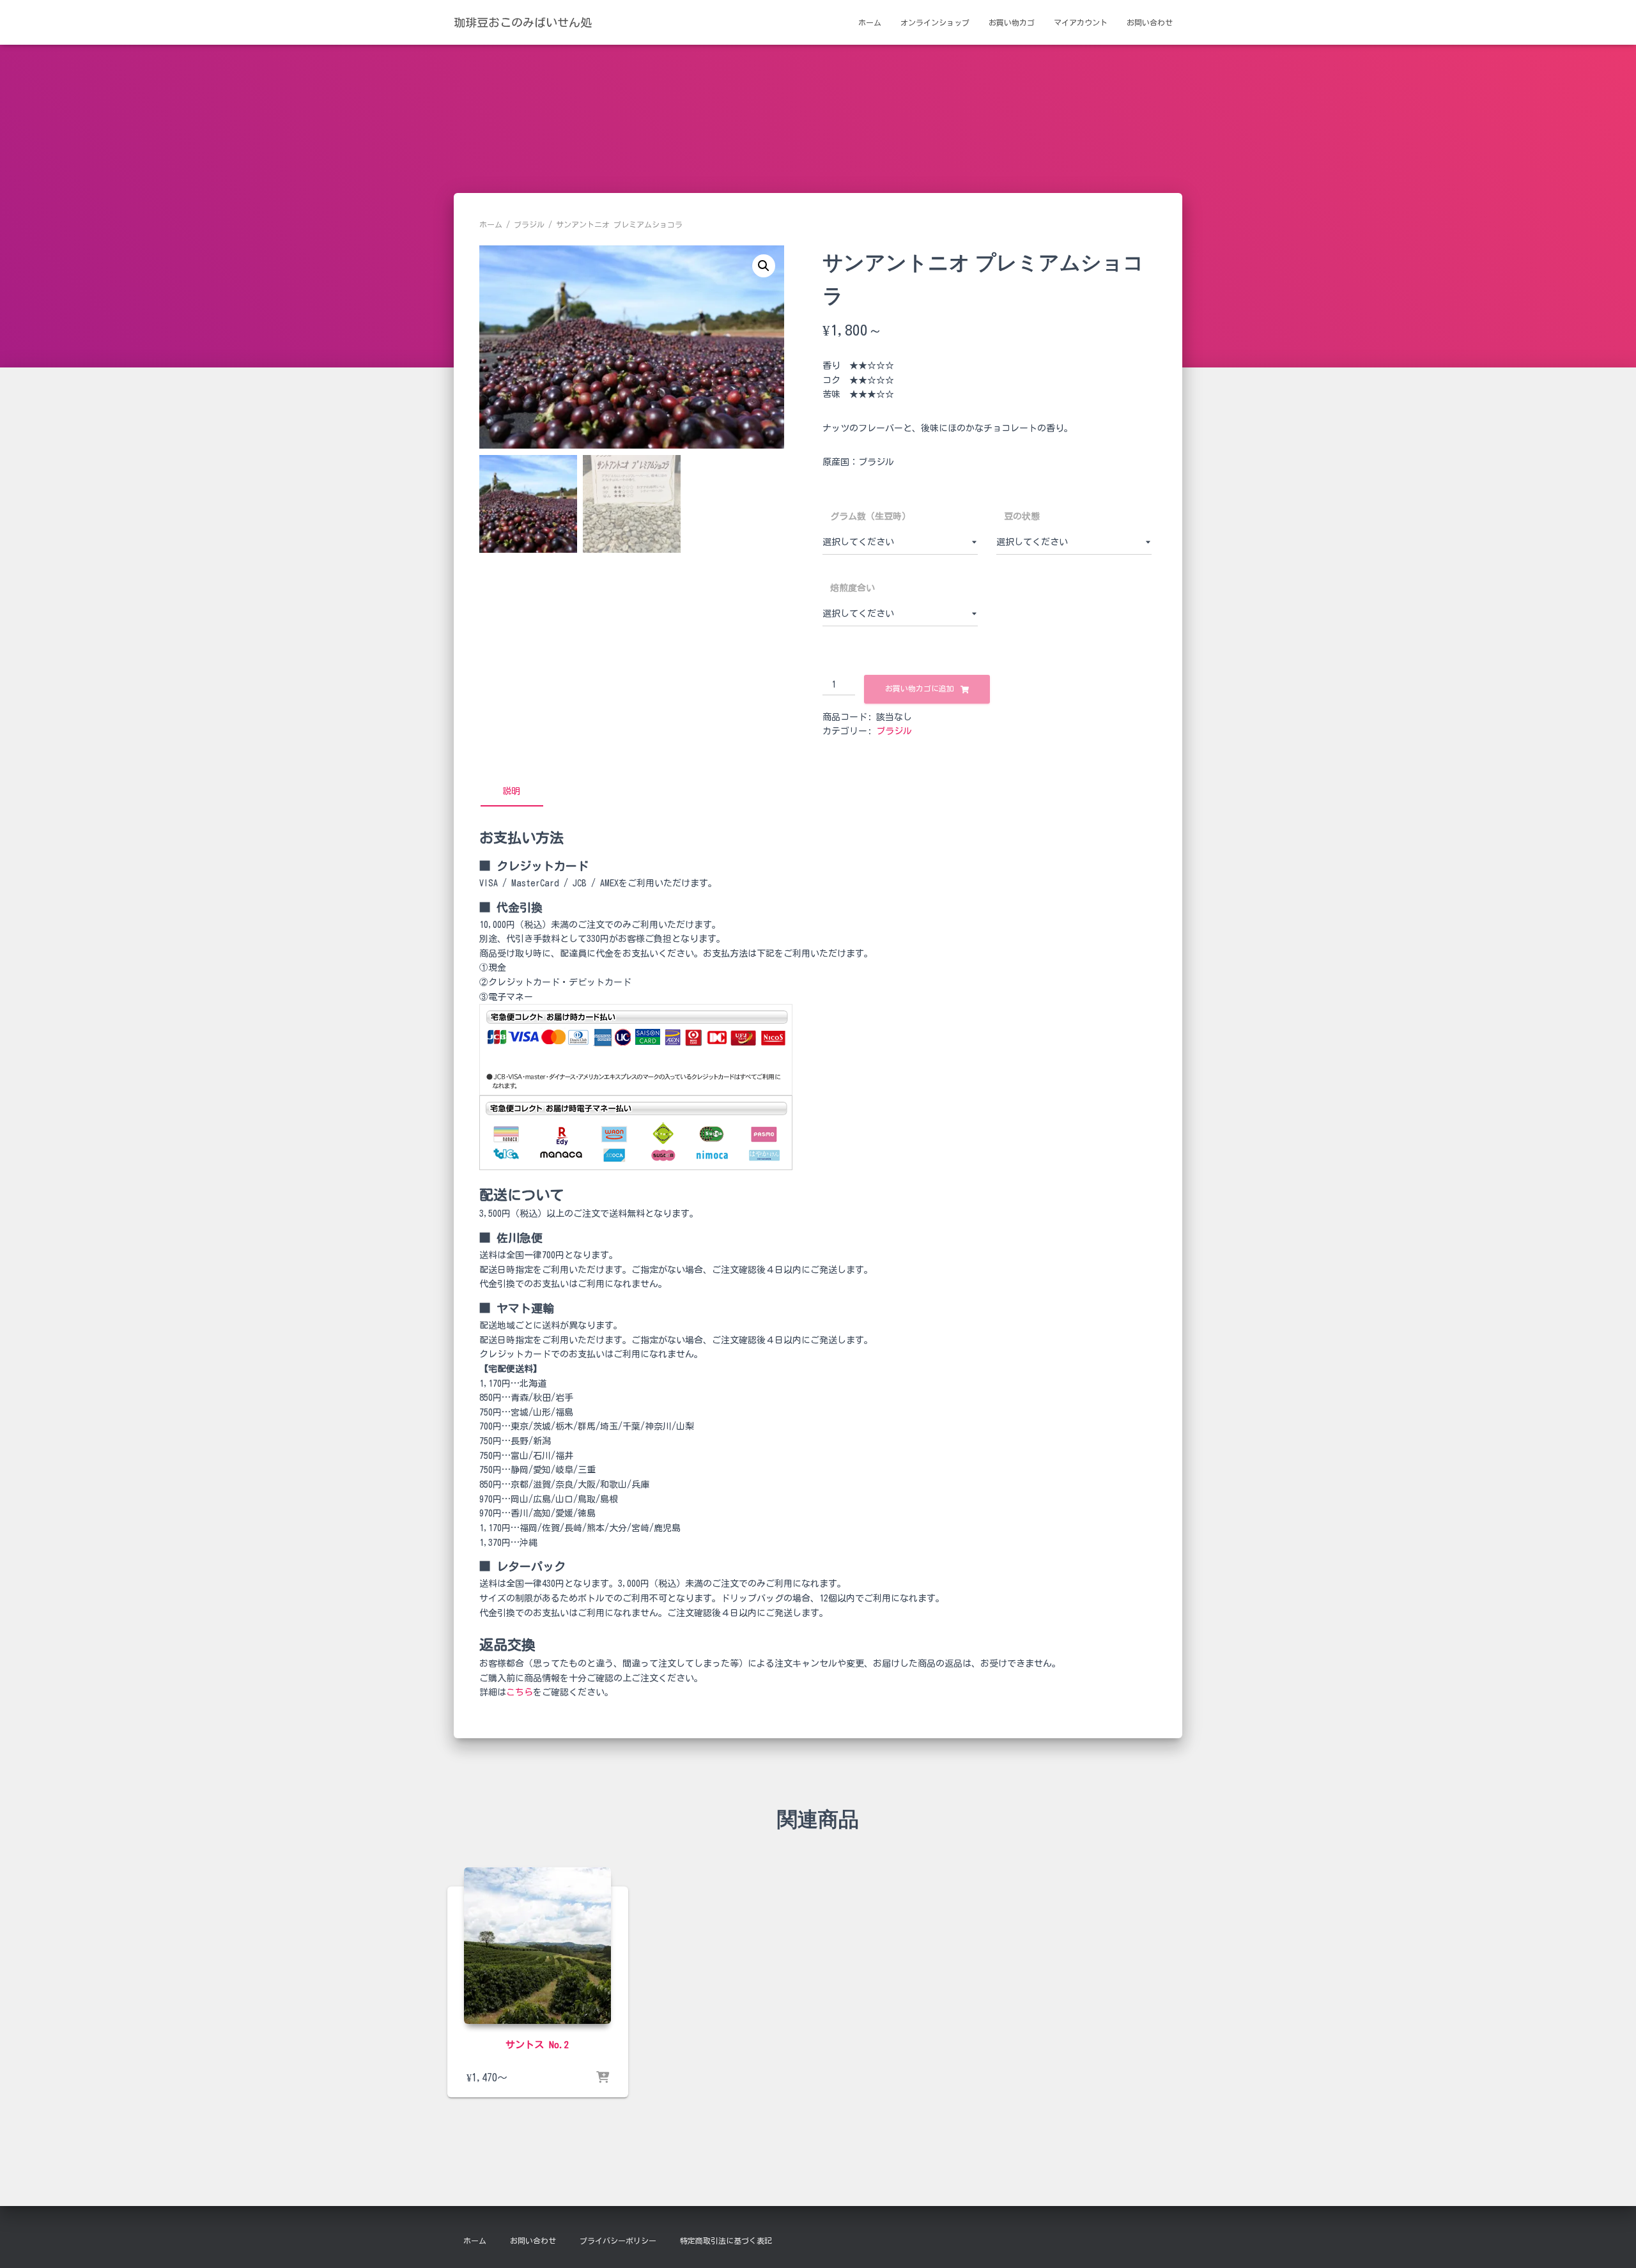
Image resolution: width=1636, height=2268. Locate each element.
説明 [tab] (511, 791)
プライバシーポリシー (618, 2241)
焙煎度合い (853, 588)
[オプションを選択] (603, 2078)
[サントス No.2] (537, 1946)
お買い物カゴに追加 (920, 688)
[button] (764, 266)
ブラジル (529, 224)
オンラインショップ (935, 22)
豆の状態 (1022, 516)
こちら (520, 1692)
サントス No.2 (537, 2045)
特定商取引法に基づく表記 (726, 2241)
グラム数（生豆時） (870, 516)
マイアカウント (1081, 22)
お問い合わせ (1150, 22)
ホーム (870, 22)
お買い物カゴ (1012, 22)
